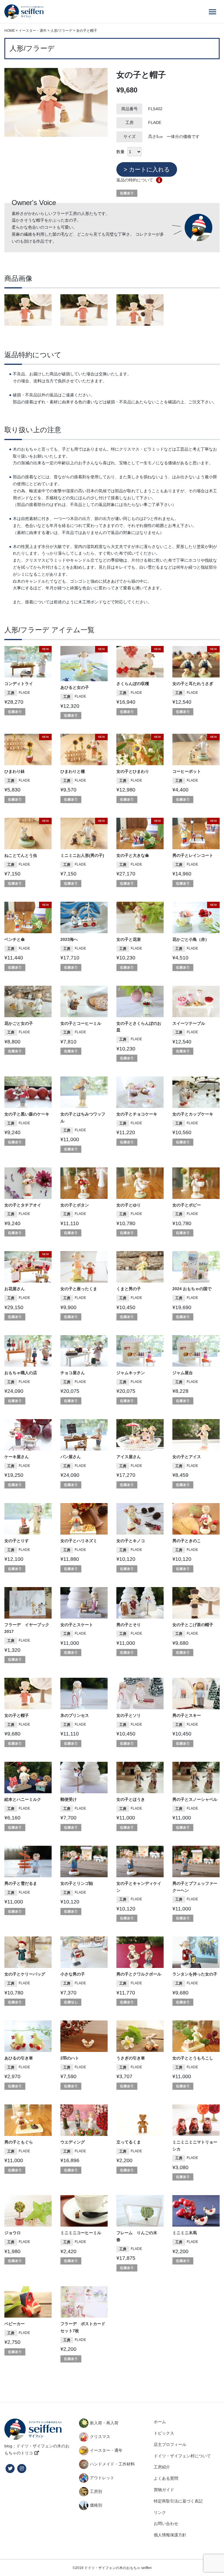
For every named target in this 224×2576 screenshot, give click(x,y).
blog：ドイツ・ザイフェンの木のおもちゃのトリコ (37, 2449)
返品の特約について (135, 180)
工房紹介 (162, 2467)
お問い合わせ (166, 2524)
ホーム (160, 2422)
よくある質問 (166, 2478)
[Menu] (212, 12)
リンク (160, 2512)
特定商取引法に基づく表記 (178, 2501)
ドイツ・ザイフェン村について (182, 2456)
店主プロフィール (170, 2444)
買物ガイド (164, 2490)
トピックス (164, 2433)
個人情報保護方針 (170, 2535)
